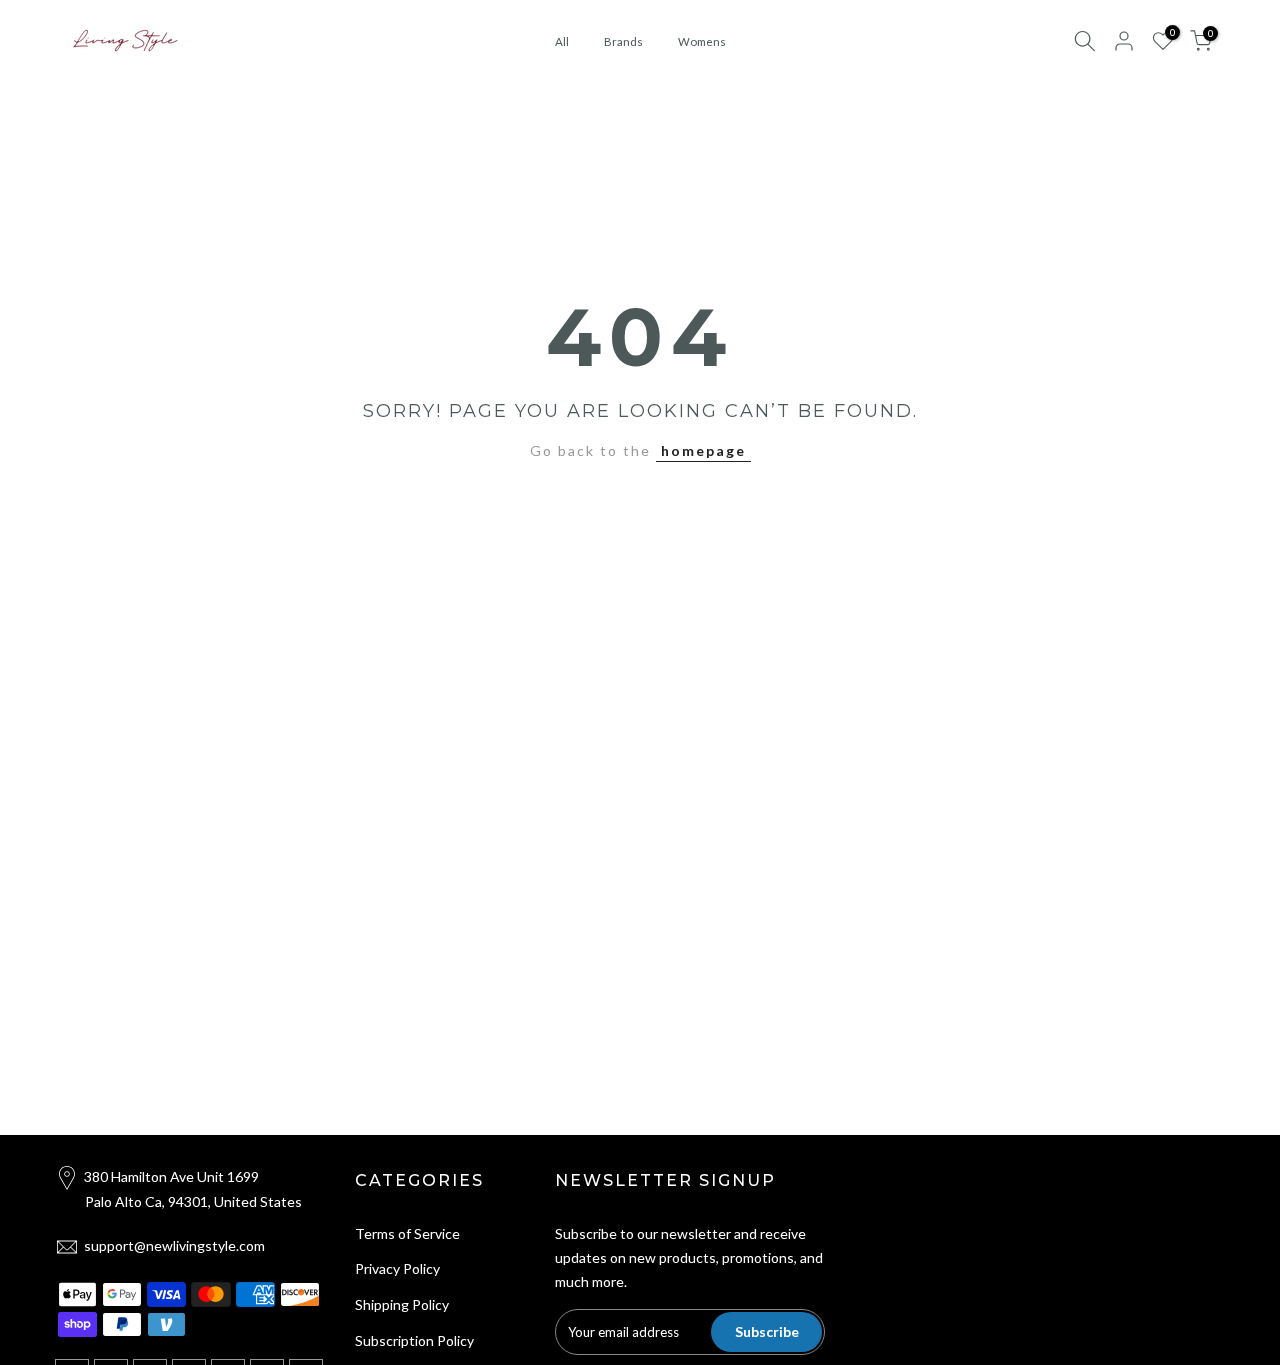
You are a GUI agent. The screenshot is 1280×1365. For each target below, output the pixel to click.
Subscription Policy (414, 1340)
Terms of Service (407, 1233)
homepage (703, 450)
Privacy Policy (397, 1268)
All (562, 41)
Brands (623, 41)
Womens (702, 41)
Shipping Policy (402, 1304)
